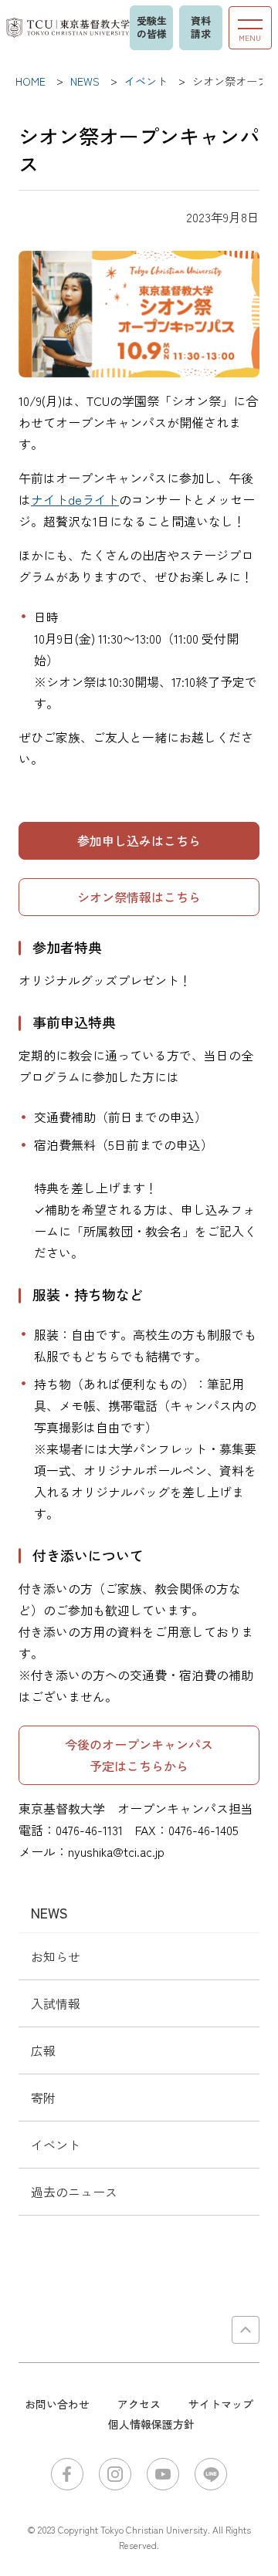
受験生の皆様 (152, 27)
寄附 (43, 2098)
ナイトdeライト (75, 499)
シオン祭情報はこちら (139, 897)
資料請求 (201, 27)
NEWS (49, 1912)
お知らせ (56, 1956)
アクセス (139, 2404)
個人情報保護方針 (151, 2424)
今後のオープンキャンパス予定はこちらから (139, 1755)
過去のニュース (74, 2192)
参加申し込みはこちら (139, 840)
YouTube (163, 2474)
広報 (43, 2050)
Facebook (67, 2474)
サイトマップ (221, 2404)
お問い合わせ (57, 2404)
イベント (56, 2145)
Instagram (115, 2474)
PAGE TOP (246, 2330)
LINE (211, 2474)
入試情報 (56, 2003)
